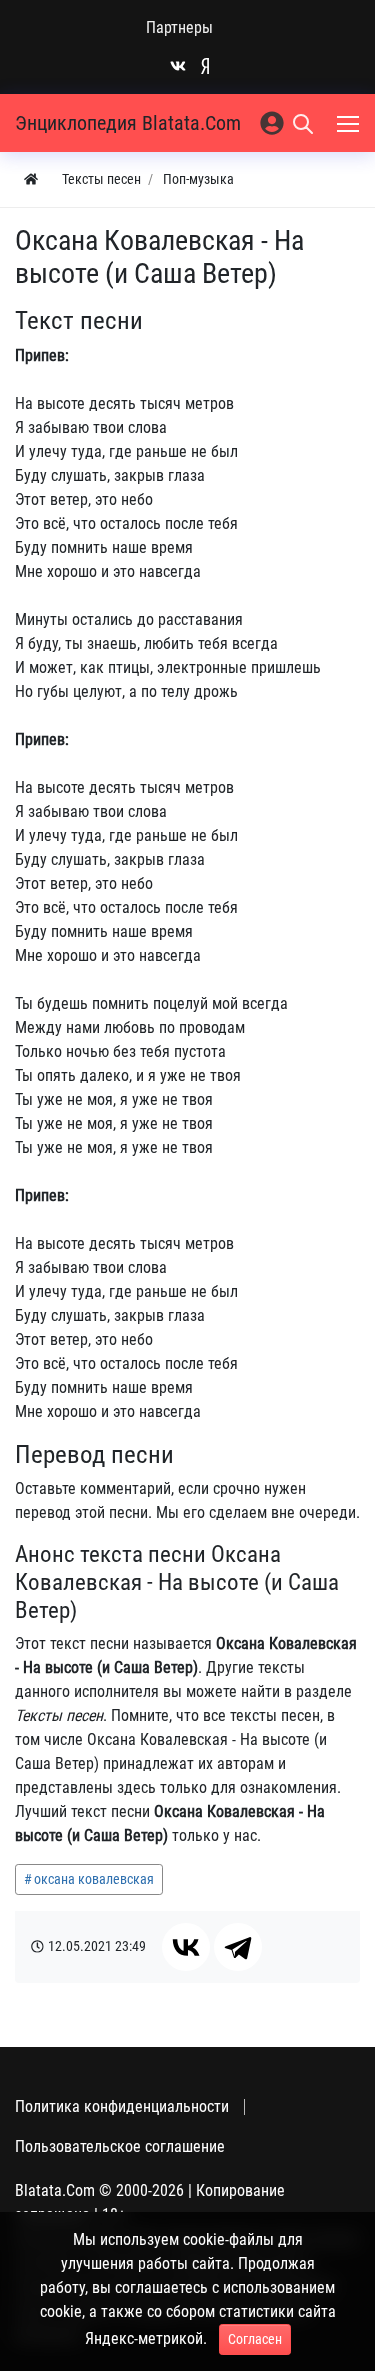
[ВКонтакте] (186, 1947)
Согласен (255, 2339)
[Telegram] (238, 1947)
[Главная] (31, 179)
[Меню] (350, 123)
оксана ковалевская (94, 1879)
